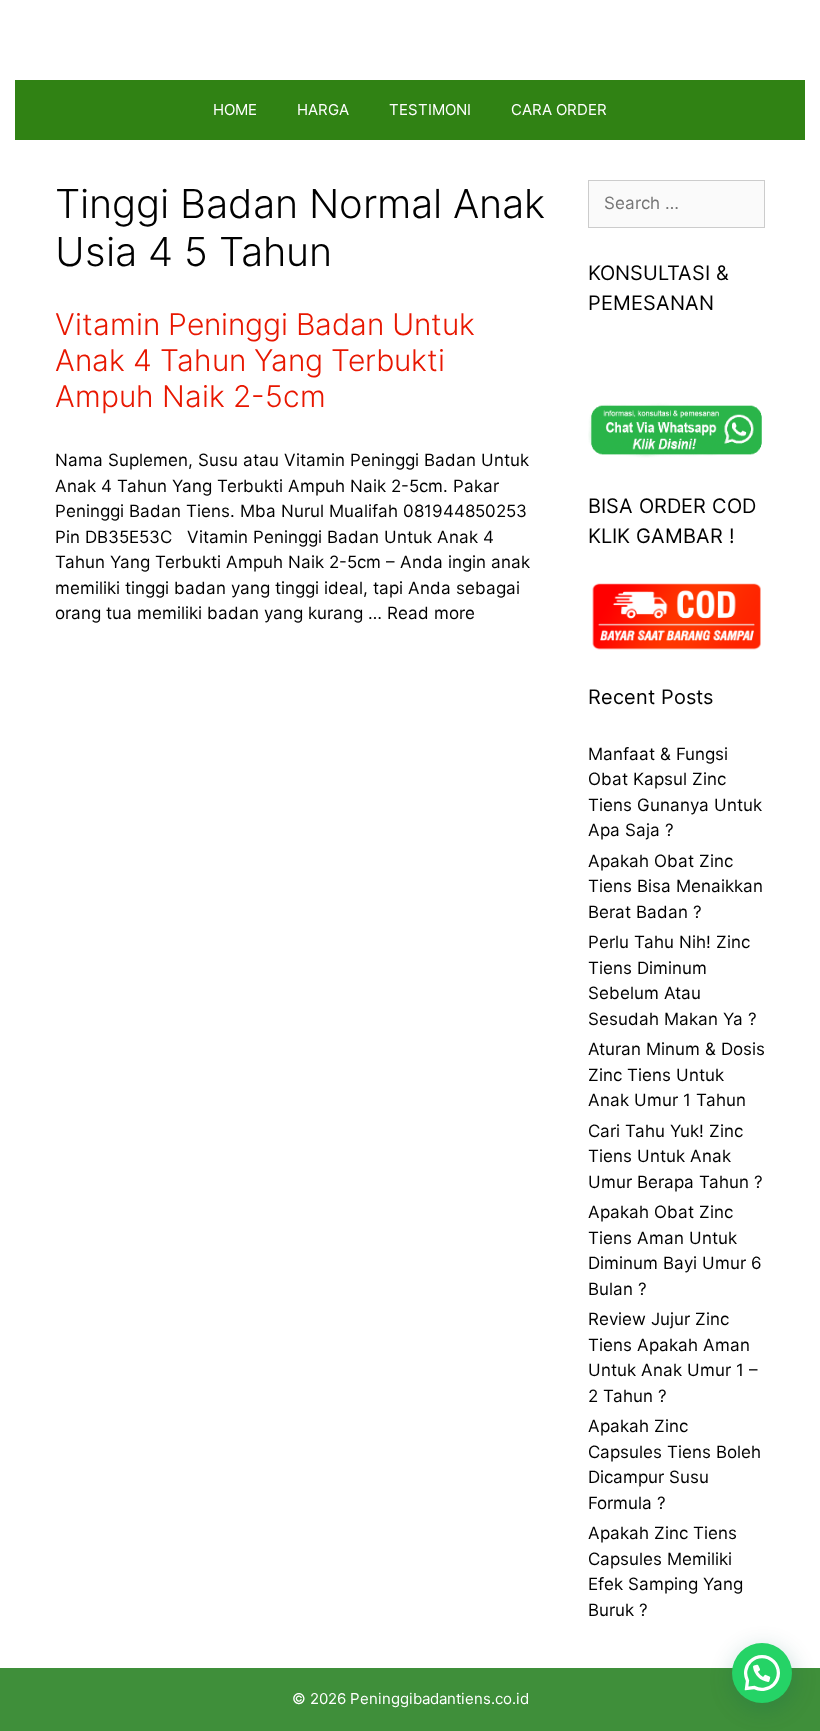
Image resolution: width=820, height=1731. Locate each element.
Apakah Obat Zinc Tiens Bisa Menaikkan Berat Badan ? (675, 886)
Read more (431, 613)
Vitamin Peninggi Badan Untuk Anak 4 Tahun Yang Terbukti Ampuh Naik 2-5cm (265, 360)
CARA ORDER (559, 109)
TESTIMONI (430, 109)
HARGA (323, 109)
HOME (235, 109)
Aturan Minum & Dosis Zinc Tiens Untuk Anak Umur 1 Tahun (676, 1074)
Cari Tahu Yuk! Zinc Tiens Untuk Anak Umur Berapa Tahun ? (675, 1156)
